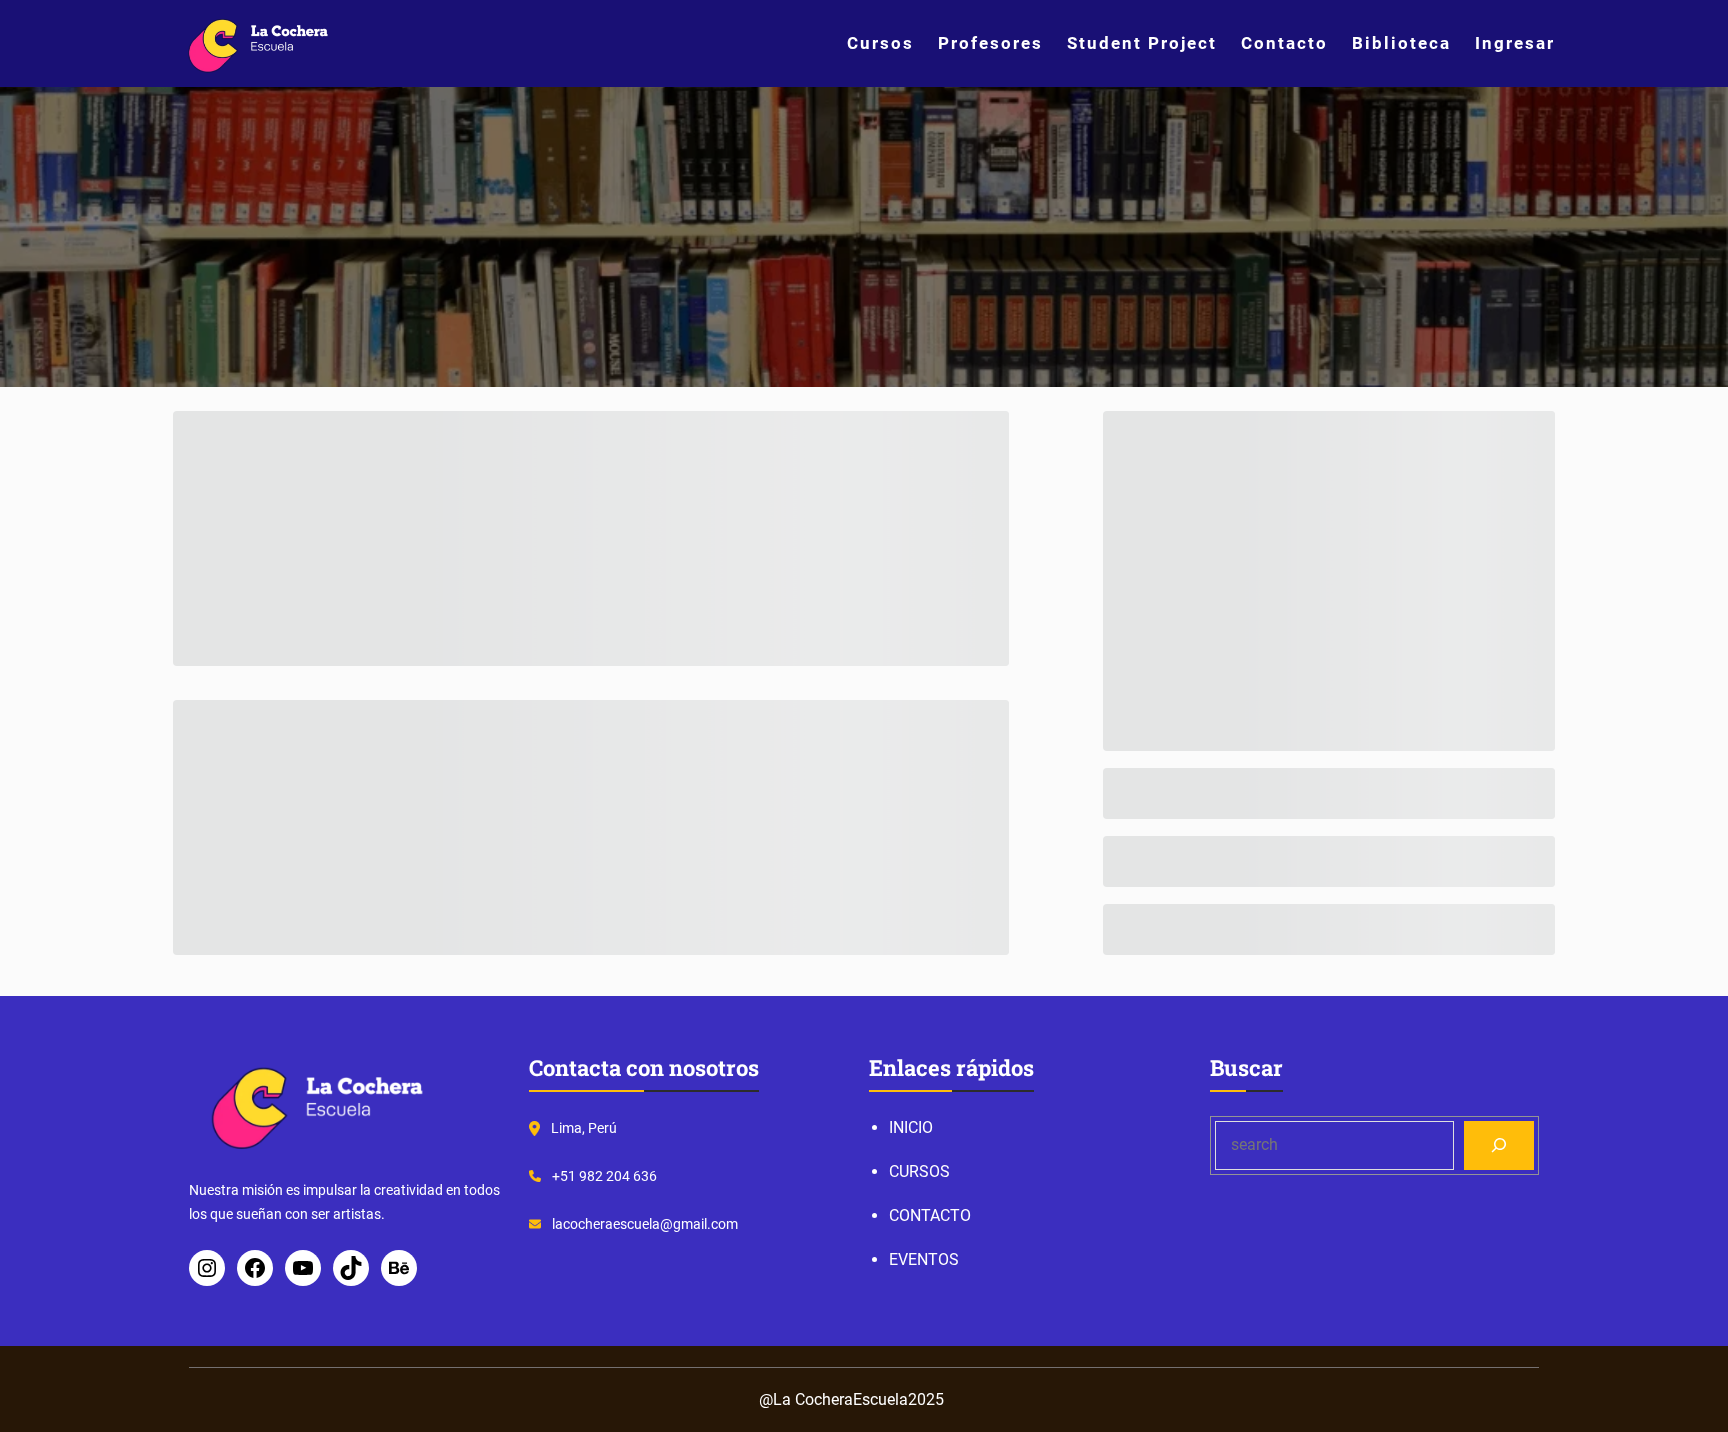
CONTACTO (930, 1215)
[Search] (1499, 1145)
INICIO (911, 1127)
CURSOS (919, 1171)
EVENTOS (924, 1259)
